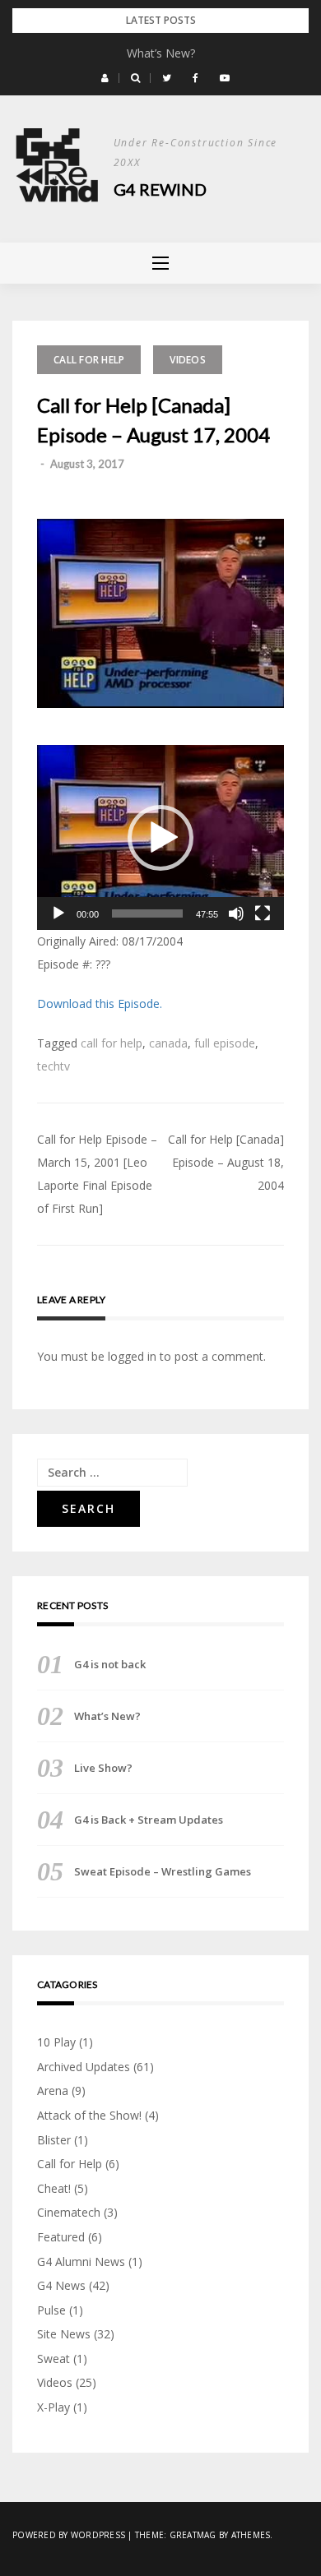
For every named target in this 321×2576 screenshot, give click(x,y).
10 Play (56, 2042)
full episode (225, 1043)
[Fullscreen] (263, 913)
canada (168, 1043)
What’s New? (161, 53)
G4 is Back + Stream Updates (149, 1820)
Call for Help (89, 360)
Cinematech (69, 2212)
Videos (188, 360)
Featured (61, 2237)
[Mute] (236, 913)
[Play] (58, 913)
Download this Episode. (100, 1004)
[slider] (147, 913)
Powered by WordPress (69, 2535)
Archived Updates (84, 2067)
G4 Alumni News (81, 2262)
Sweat (53, 2359)
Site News (64, 2334)
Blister (54, 2140)
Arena (53, 2090)
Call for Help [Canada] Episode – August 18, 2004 (226, 1162)
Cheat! (54, 2188)
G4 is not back (110, 1664)
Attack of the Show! (89, 2115)
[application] (160, 837)
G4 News (61, 2285)
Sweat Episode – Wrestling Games (163, 1871)
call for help (112, 1043)
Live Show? (103, 1768)
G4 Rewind (160, 189)
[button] (105, 78)
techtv (53, 1066)
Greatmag (193, 2535)
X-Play (53, 2407)
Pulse (51, 2310)
